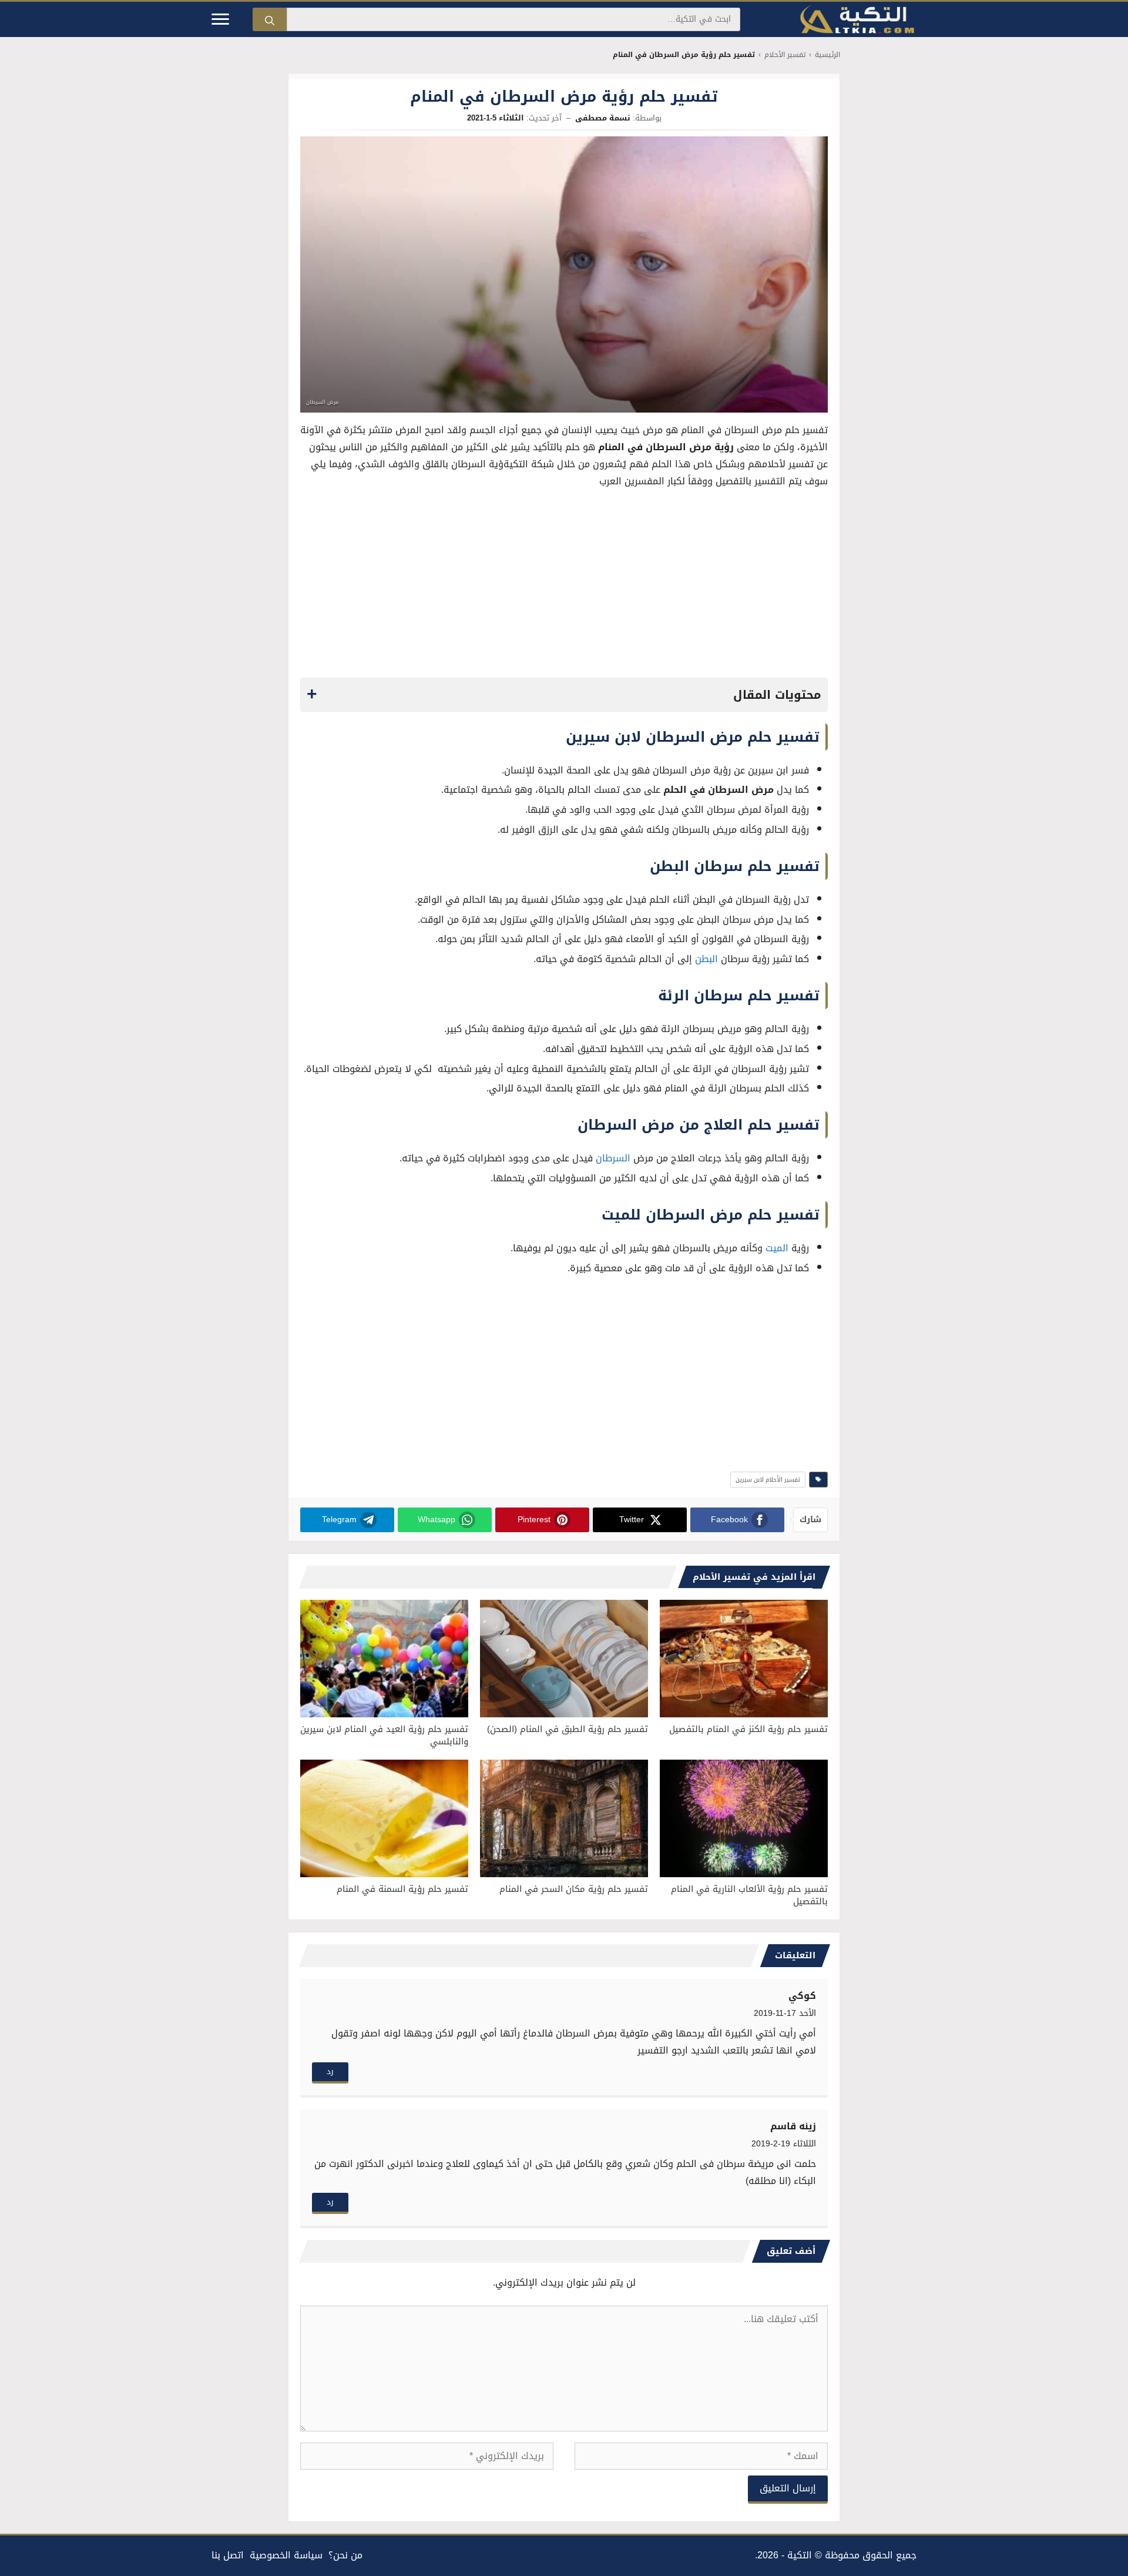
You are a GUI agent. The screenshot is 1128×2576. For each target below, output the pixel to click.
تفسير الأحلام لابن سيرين (768, 1480)
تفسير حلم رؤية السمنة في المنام (402, 1889)
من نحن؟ (345, 2555)
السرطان (613, 1158)
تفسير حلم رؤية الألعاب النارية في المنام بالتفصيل (749, 1895)
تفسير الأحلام (785, 55)
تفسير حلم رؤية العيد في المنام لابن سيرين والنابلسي (384, 1735)
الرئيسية (827, 55)
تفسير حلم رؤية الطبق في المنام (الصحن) (568, 1729)
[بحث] (270, 19)
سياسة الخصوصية (286, 2555)
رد (330, 2071)
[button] (564, 695)
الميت (777, 1248)
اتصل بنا (228, 2555)
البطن (706, 959)
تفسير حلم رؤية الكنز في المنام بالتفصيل (748, 1729)
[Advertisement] (564, 587)
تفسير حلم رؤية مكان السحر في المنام (574, 1889)
